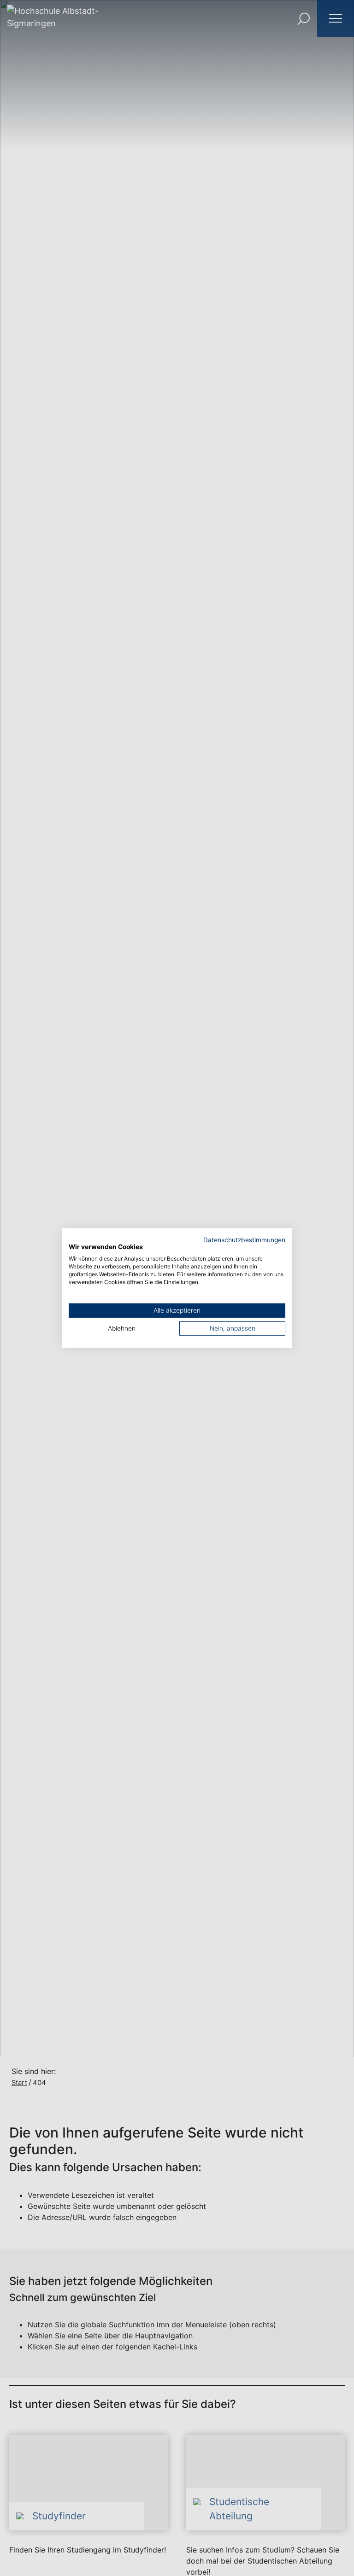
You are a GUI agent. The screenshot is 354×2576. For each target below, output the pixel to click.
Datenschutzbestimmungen (244, 1239)
